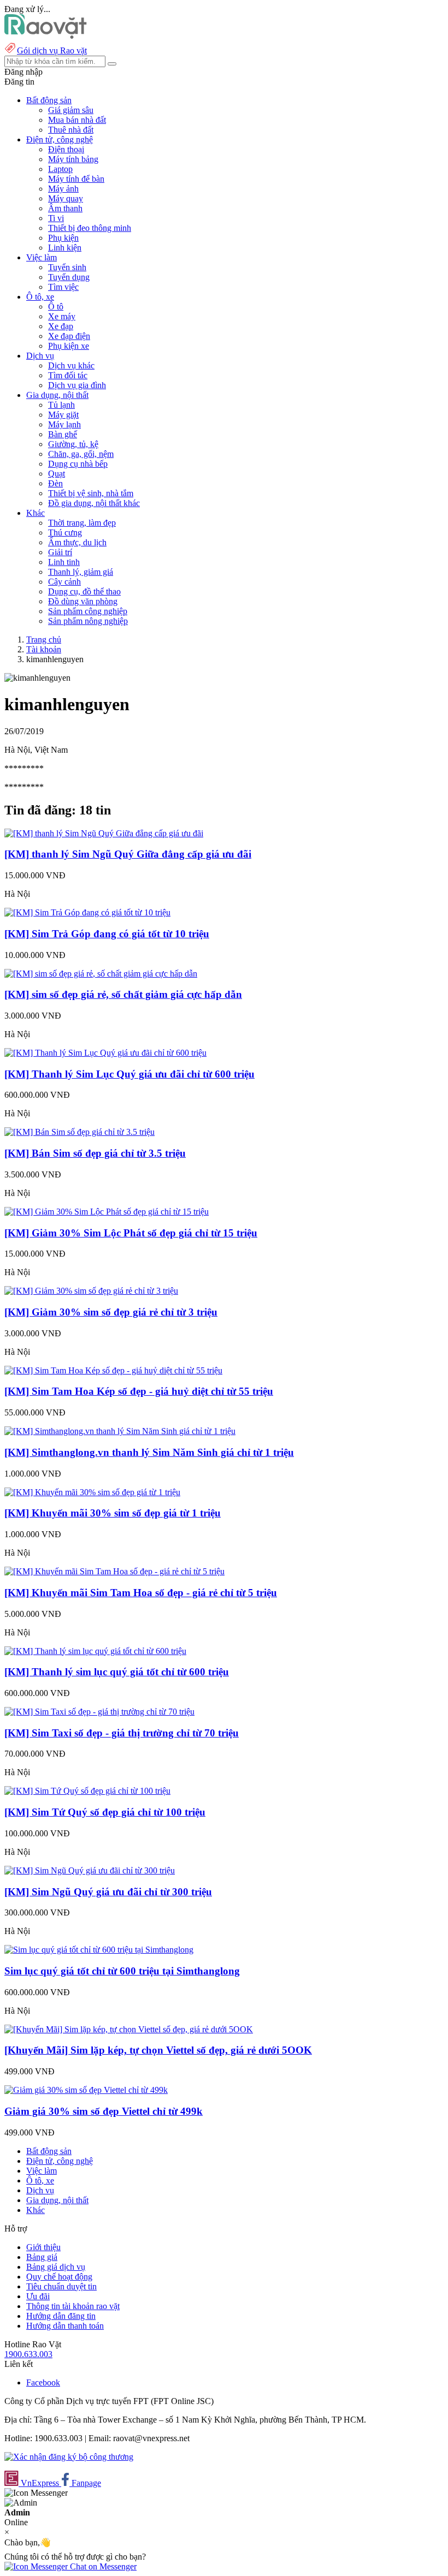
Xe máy (62, 316)
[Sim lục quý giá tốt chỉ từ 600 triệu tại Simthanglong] (99, 1950)
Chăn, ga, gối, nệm (81, 454)
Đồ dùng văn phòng (83, 601)
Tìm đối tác (68, 375)
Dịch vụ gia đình (77, 385)
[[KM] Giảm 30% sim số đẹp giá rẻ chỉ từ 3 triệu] (91, 1291)
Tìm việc (63, 287)
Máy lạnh (64, 424)
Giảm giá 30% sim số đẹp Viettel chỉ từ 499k (104, 2111)
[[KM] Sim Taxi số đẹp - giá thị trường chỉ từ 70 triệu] (99, 1712)
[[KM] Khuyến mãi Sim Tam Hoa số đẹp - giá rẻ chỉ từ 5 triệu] (114, 1571)
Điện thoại (66, 149)
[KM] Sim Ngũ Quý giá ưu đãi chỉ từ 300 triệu (108, 1892)
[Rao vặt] (46, 36)
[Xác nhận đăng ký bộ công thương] (69, 2457)
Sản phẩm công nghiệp (88, 611)
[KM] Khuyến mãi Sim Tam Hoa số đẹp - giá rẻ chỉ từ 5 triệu (141, 1593)
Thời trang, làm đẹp (82, 523)
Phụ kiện (63, 238)
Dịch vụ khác (71, 365)
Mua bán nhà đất (77, 120)
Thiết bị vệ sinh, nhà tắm (91, 493)
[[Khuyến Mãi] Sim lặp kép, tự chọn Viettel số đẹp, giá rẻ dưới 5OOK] (129, 2029)
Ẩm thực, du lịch (77, 542)
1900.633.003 (28, 2354)
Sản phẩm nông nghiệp (88, 621)
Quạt (57, 474)
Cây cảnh (64, 582)
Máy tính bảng (73, 159)
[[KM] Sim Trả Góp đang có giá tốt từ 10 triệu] (87, 912)
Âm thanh (65, 208)
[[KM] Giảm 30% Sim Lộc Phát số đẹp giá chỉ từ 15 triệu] (107, 1212)
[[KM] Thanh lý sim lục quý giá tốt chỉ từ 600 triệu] (95, 1651)
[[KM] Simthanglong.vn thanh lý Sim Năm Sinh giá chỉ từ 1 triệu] (120, 1431)
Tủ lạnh (61, 405)
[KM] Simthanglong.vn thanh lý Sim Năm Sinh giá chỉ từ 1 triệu (149, 1452)
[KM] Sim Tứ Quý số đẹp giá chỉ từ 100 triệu (105, 1812)
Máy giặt (63, 415)
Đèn (55, 483)
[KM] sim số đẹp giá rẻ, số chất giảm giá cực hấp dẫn (123, 994)
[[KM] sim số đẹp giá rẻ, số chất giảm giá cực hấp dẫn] (101, 974)
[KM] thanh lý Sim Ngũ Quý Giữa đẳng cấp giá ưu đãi (128, 854)
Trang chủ (44, 639)
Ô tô (56, 307)
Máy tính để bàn (76, 179)
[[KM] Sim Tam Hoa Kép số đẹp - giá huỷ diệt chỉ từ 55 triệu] (113, 1370)
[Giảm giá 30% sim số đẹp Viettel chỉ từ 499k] (86, 2090)
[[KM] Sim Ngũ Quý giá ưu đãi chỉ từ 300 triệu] (90, 1870)
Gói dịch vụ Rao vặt (52, 50)
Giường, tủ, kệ (73, 444)
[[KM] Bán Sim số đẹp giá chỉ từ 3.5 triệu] (79, 1132)
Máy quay (66, 198)
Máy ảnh (63, 189)
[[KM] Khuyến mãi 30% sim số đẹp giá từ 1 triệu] (92, 1492)
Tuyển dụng (69, 277)
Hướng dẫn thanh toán (65, 2326)
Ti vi (56, 218)
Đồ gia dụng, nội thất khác (94, 503)
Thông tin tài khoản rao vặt (73, 2306)
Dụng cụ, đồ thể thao (84, 591)
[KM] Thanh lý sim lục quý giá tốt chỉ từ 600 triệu (117, 1672)
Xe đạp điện (69, 336)
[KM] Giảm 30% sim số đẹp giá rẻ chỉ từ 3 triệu (111, 1312)
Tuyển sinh (67, 267)
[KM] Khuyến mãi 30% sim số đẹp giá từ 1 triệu (113, 1513)
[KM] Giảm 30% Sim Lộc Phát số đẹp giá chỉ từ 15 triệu (131, 1233)
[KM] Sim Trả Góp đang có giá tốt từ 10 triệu (107, 934)
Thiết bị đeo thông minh (90, 228)
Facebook (43, 2382)
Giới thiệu (43, 2247)
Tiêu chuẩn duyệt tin (61, 2286)
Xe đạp (61, 326)
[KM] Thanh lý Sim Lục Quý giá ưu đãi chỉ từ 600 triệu (129, 1074)
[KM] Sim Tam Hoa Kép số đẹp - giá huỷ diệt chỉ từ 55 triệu (139, 1391)
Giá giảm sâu (71, 110)
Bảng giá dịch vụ (56, 2267)
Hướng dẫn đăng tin (61, 2316)
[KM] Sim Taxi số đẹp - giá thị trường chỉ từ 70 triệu (122, 1733)
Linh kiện (65, 248)
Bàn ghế (63, 434)
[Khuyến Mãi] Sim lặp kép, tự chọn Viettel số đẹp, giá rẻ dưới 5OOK (158, 2050)
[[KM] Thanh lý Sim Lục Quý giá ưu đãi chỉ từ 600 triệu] (105, 1053)
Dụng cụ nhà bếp (78, 464)
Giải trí (60, 552)
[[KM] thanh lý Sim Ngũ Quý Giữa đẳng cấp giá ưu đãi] (104, 833)
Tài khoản (44, 649)
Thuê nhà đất (71, 130)
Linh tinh (64, 562)
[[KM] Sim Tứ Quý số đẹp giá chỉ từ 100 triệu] (87, 1791)
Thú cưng (65, 533)
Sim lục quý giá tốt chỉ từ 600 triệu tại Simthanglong (122, 1971)
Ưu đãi (38, 2296)
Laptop (60, 169)
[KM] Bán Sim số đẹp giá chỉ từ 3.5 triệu (95, 1153)
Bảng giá (42, 2257)
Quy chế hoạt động (59, 2277)
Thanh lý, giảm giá (81, 572)
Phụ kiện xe (69, 346)
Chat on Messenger (102, 2566)
